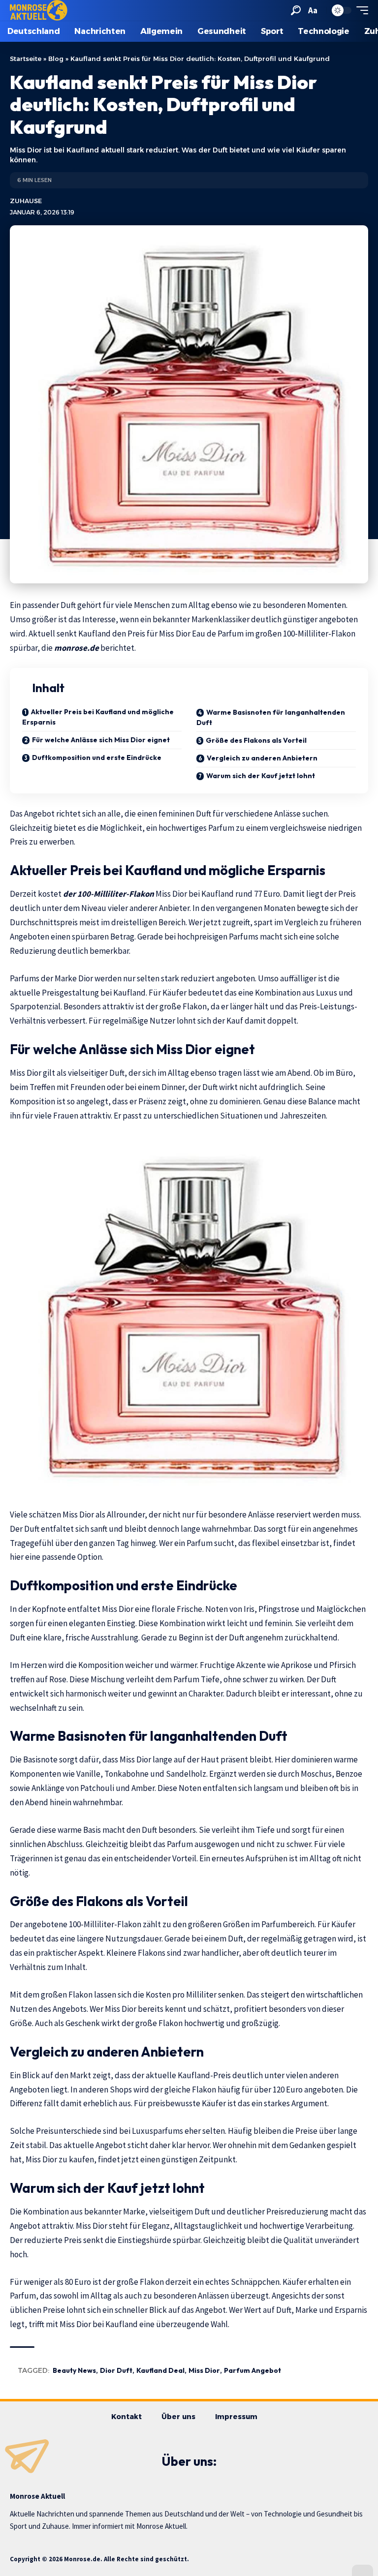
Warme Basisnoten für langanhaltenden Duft (271, 717)
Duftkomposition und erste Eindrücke (97, 758)
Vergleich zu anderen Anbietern (262, 758)
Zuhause (26, 201)
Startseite (26, 59)
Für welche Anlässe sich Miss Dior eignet (101, 740)
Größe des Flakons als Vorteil (256, 740)
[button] (296, 10)
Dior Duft (116, 2370)
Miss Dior (204, 2370)
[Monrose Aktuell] (39, 10)
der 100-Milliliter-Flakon (109, 894)
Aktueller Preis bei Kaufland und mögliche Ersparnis (98, 717)
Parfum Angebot (252, 2370)
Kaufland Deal (160, 2370)
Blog (56, 59)
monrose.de (77, 648)
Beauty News (74, 2370)
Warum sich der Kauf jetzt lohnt (261, 776)
